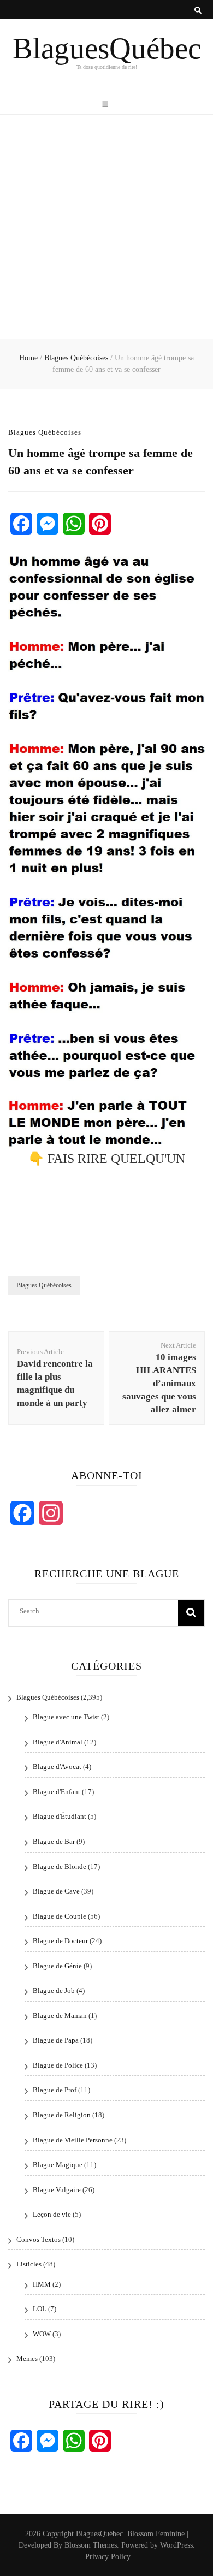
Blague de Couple (60, 1916)
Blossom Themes (91, 2545)
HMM (42, 2284)
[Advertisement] (106, 227)
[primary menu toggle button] (106, 105)
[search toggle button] (198, 10)
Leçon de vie (52, 2214)
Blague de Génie (57, 1966)
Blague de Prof (55, 2090)
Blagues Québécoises (45, 432)
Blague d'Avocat (57, 1767)
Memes (27, 2358)
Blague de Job (54, 1990)
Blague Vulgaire (57, 2190)
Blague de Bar (54, 1841)
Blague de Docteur (60, 1941)
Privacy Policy (108, 2557)
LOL (40, 2309)
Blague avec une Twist (66, 1717)
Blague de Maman (60, 2016)
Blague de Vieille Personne (73, 2140)
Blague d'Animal (58, 1742)
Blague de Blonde (60, 1866)
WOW (42, 2334)
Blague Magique (58, 2165)
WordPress (176, 2545)
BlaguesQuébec (107, 48)
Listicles (29, 2264)
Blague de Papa (56, 2040)
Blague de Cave (56, 1891)
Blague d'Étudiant (60, 1816)
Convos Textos (39, 2239)
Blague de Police (58, 2065)
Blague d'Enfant (57, 1792)
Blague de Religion (62, 2115)
